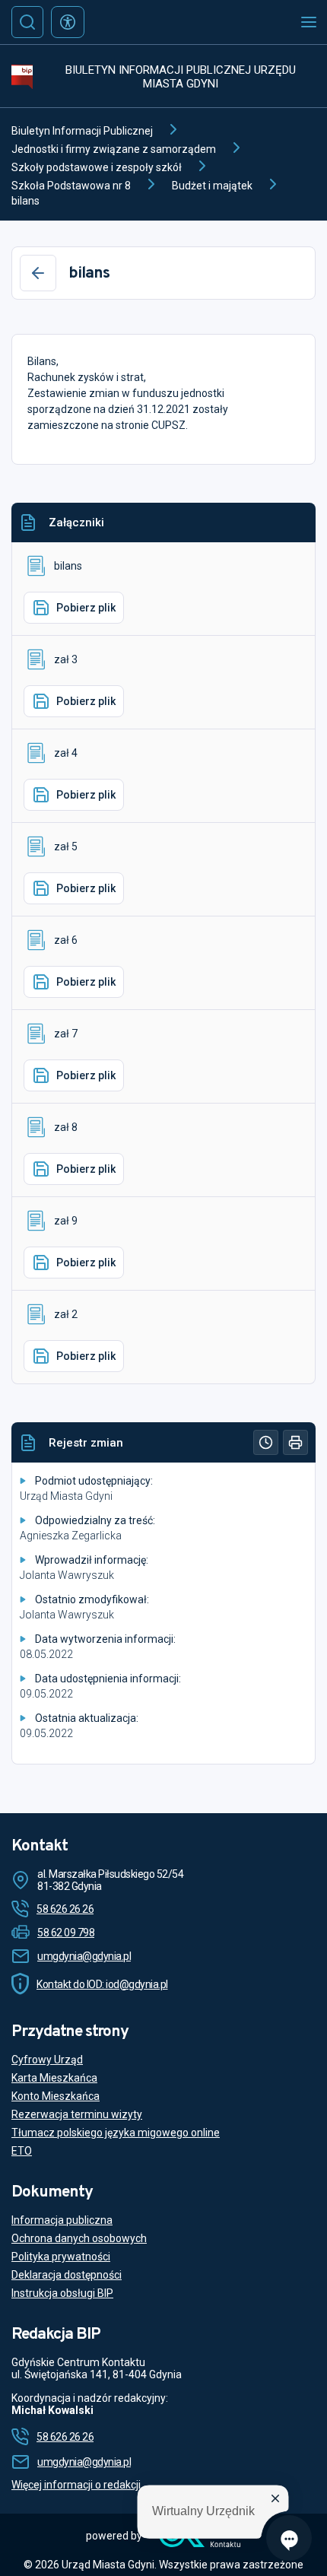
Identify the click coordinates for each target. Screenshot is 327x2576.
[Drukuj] (295, 1442)
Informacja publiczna (62, 2220)
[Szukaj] (27, 22)
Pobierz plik (86, 608)
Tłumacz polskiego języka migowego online (116, 2133)
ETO (22, 2151)
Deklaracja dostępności (67, 2275)
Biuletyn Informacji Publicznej (82, 131)
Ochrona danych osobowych (79, 2238)
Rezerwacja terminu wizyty (77, 2114)
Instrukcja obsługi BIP (62, 2293)
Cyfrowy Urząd (47, 2060)
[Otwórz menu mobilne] (309, 22)
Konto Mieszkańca (56, 2096)
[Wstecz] (38, 273)
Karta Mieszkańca (54, 2078)
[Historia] (266, 1442)
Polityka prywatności (61, 2257)
